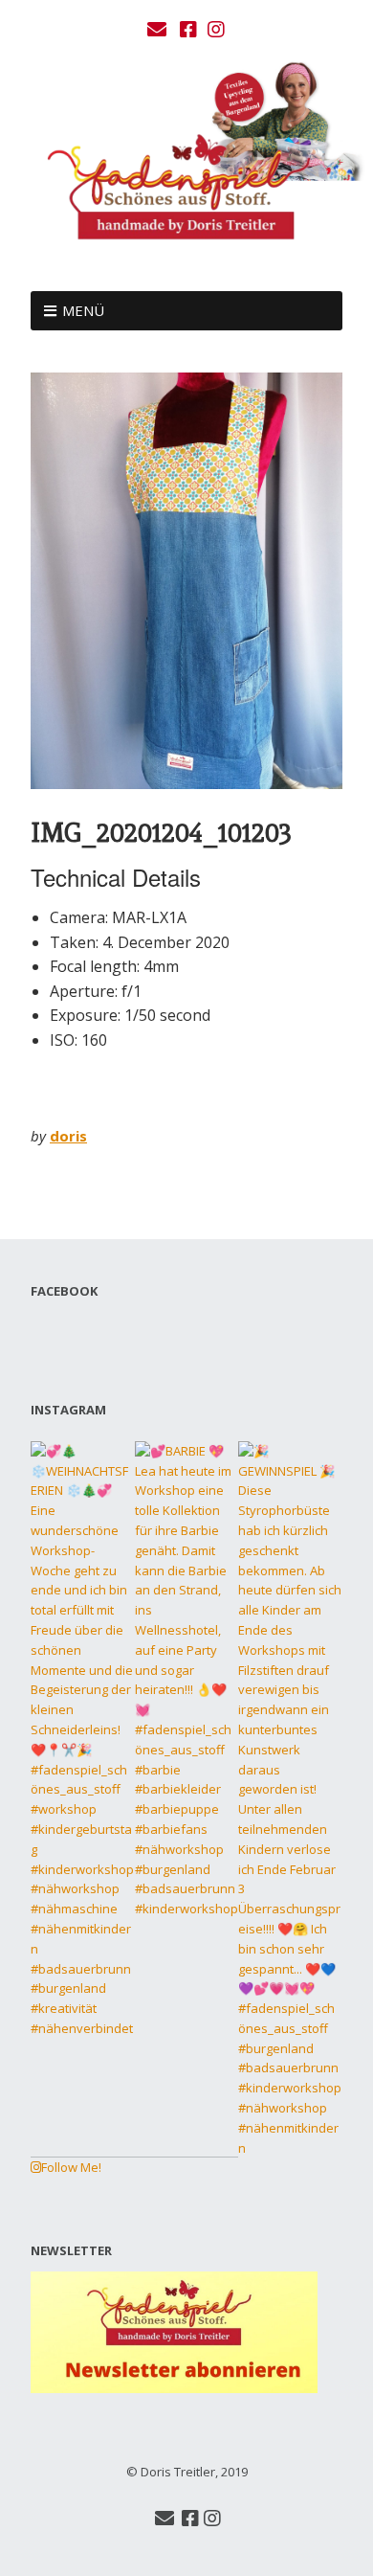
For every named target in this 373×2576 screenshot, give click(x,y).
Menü (83, 310)
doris (68, 1136)
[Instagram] (216, 30)
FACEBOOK (64, 1291)
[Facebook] (188, 30)
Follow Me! (71, 2167)
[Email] (159, 30)
